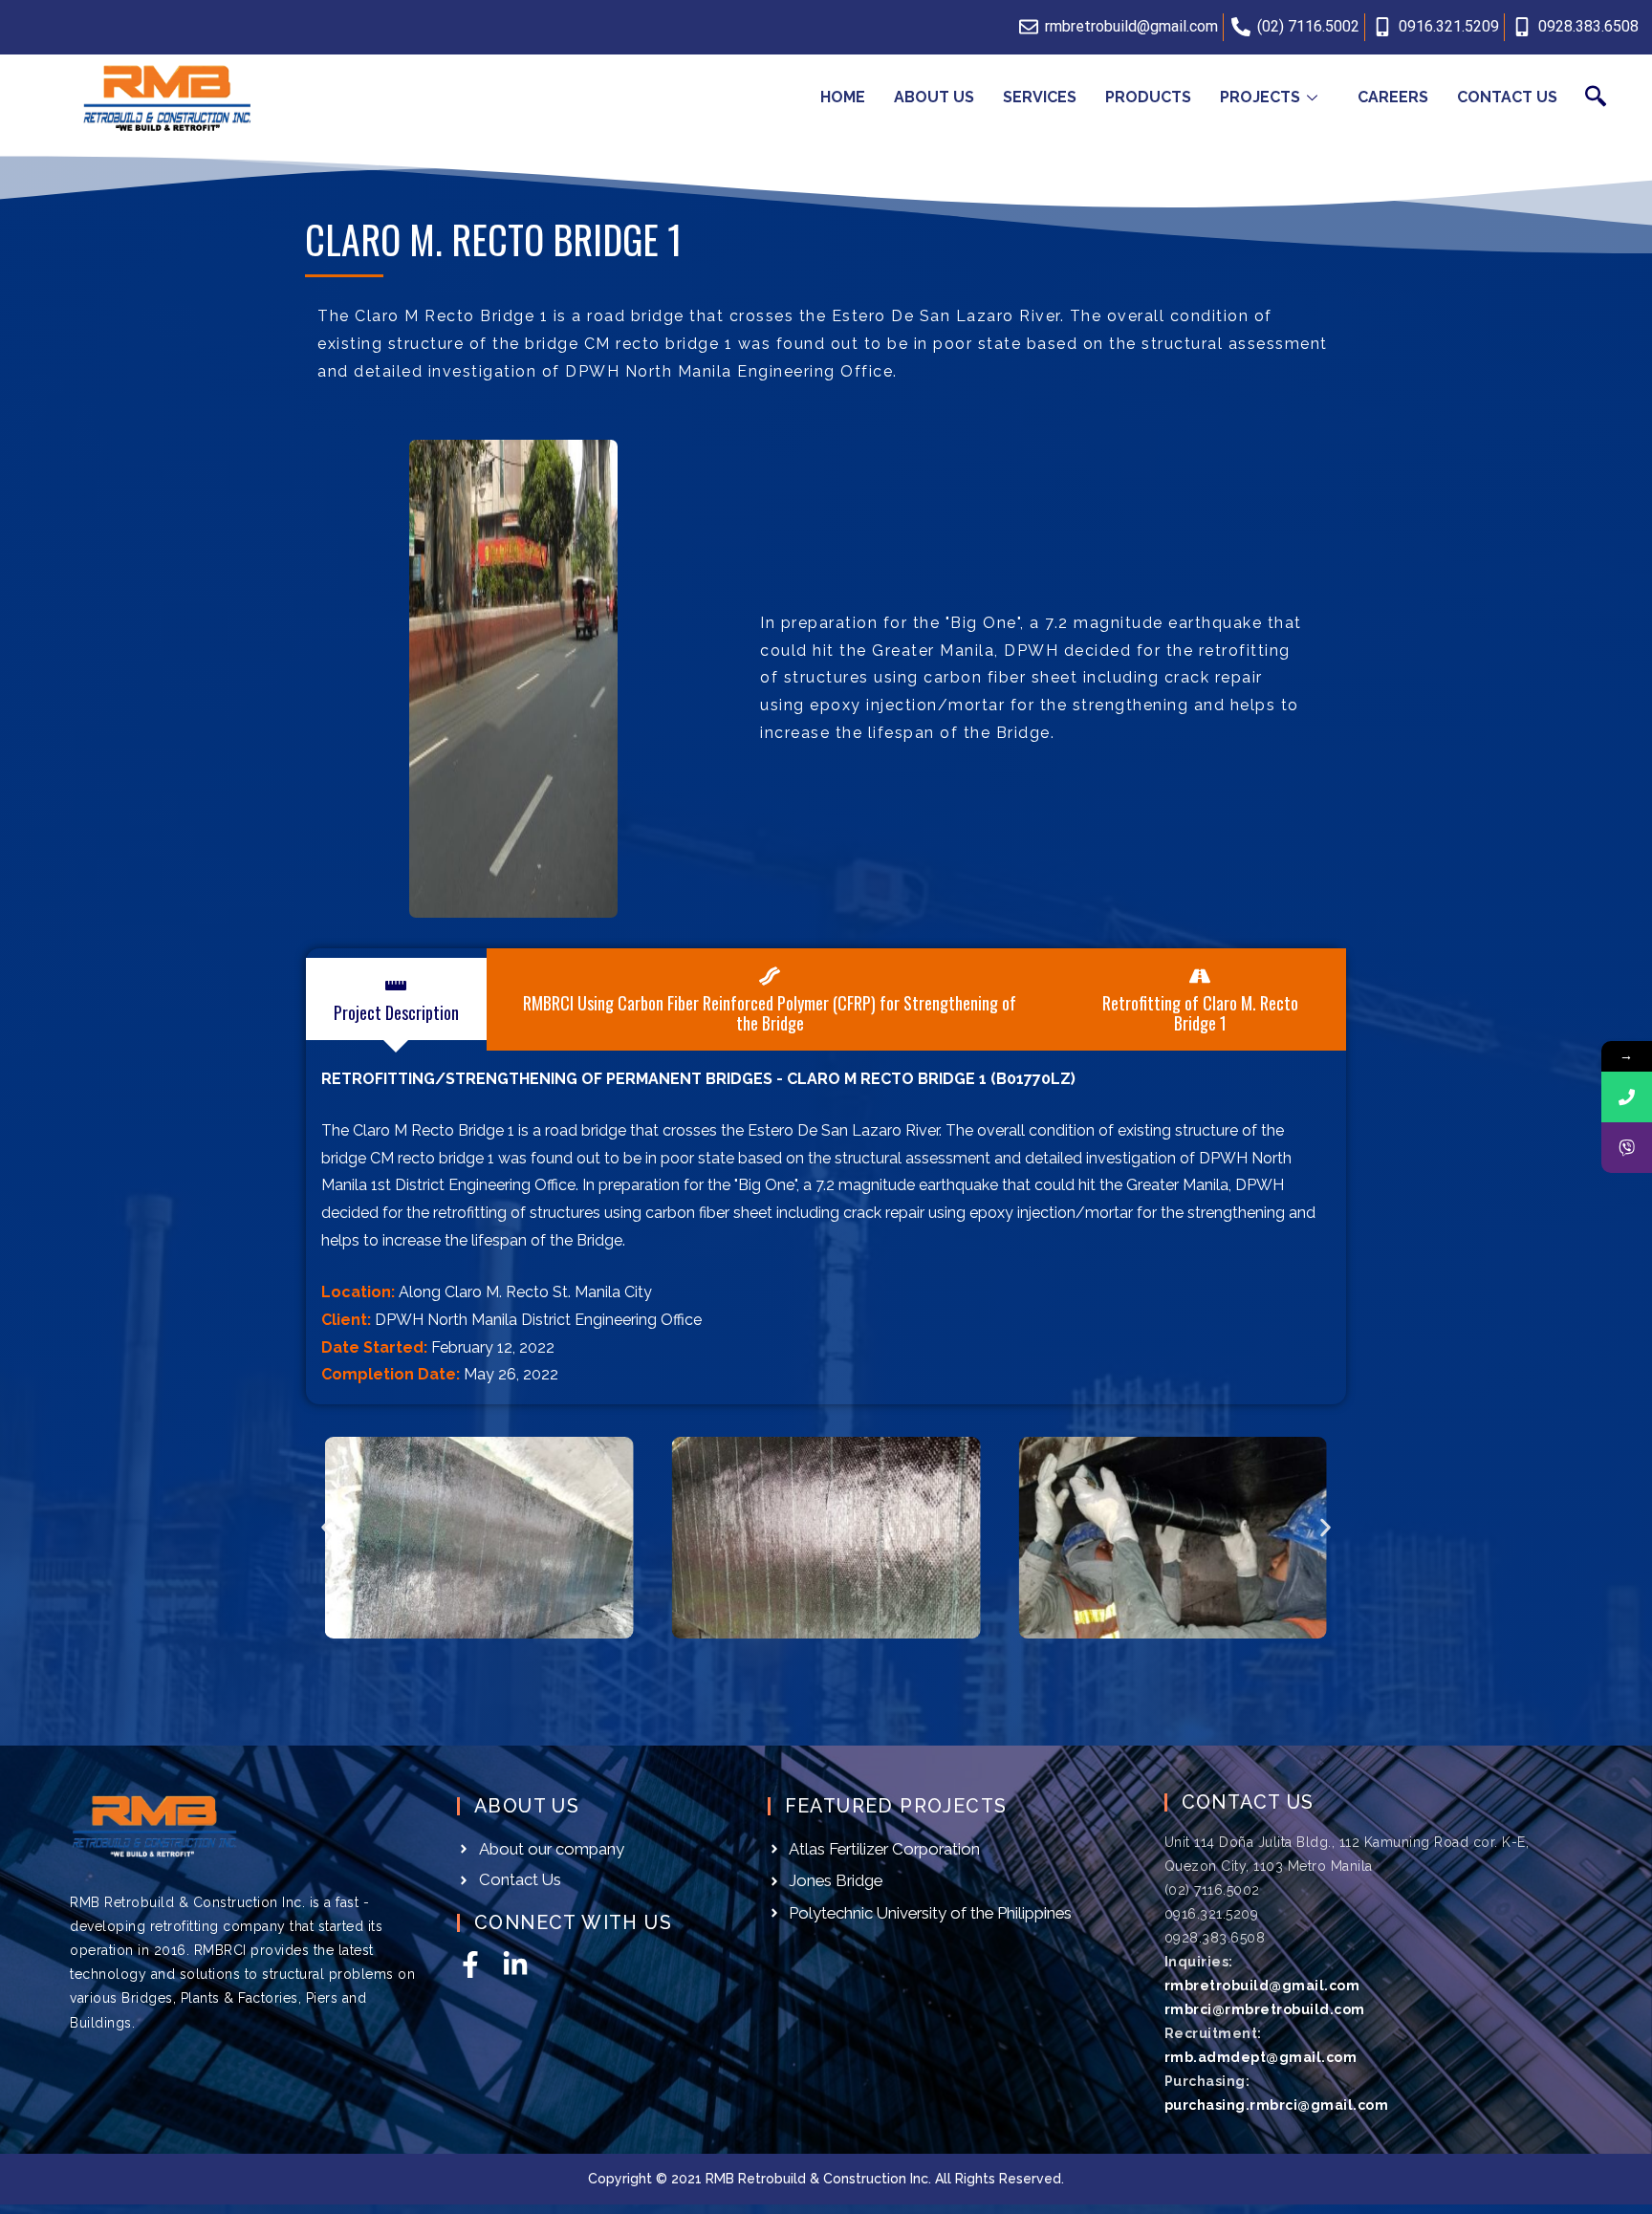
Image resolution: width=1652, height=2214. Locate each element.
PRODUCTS (1148, 97)
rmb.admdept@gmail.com (1261, 2057)
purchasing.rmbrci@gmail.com (1277, 2105)
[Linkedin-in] (515, 1964)
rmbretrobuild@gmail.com (1262, 1986)
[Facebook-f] (470, 1964)
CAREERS (1393, 97)
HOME (843, 97)
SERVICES (1040, 97)
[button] (326, 1528)
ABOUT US (934, 97)
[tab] (396, 999)
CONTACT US (1507, 97)
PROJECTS (1260, 97)
